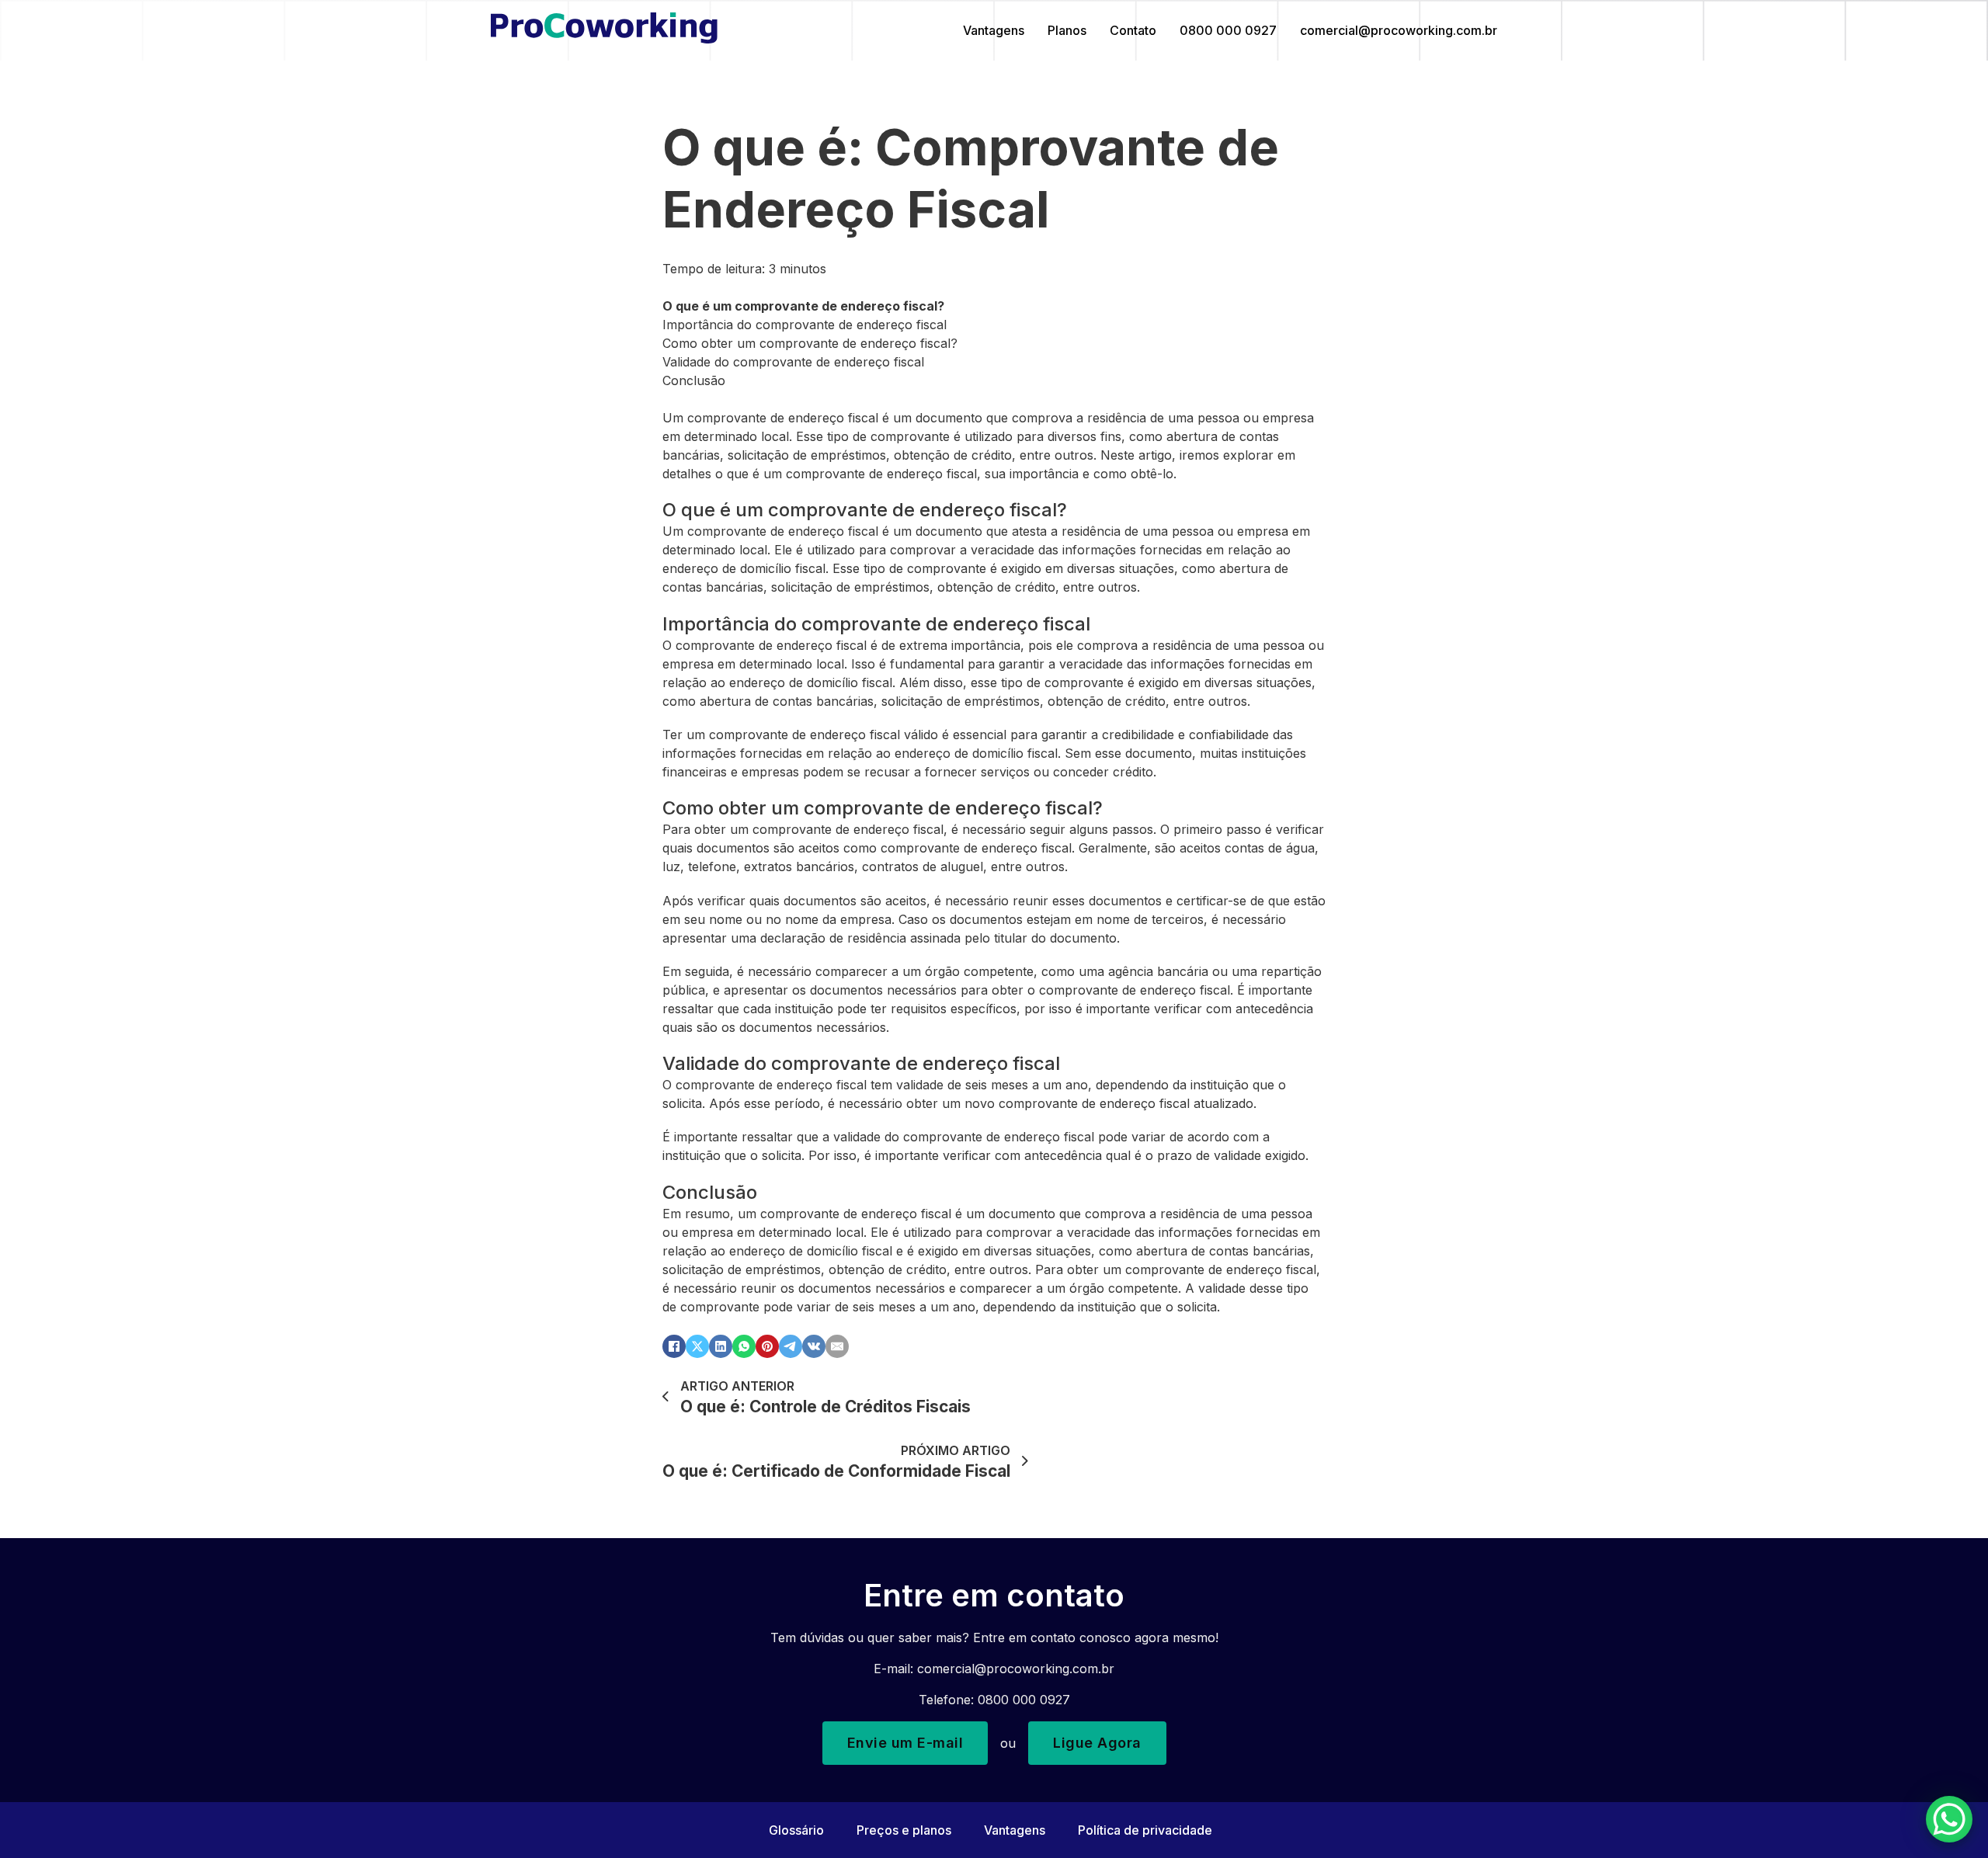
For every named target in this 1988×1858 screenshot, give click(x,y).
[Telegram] (791, 1346)
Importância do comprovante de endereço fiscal (805, 325)
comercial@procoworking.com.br (1399, 30)
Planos (1067, 30)
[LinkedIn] (721, 1346)
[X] (697, 1346)
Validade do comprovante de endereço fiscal (793, 362)
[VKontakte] (814, 1346)
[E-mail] (837, 1346)
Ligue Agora (1097, 1743)
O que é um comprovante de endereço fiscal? (803, 306)
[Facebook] (674, 1346)
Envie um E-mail (905, 1743)
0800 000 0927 (1228, 30)
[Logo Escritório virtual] (604, 30)
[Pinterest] (767, 1346)
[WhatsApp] (744, 1346)
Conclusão (694, 380)
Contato (1133, 30)
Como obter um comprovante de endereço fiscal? (810, 343)
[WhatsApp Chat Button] (1949, 1819)
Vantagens (994, 30)
